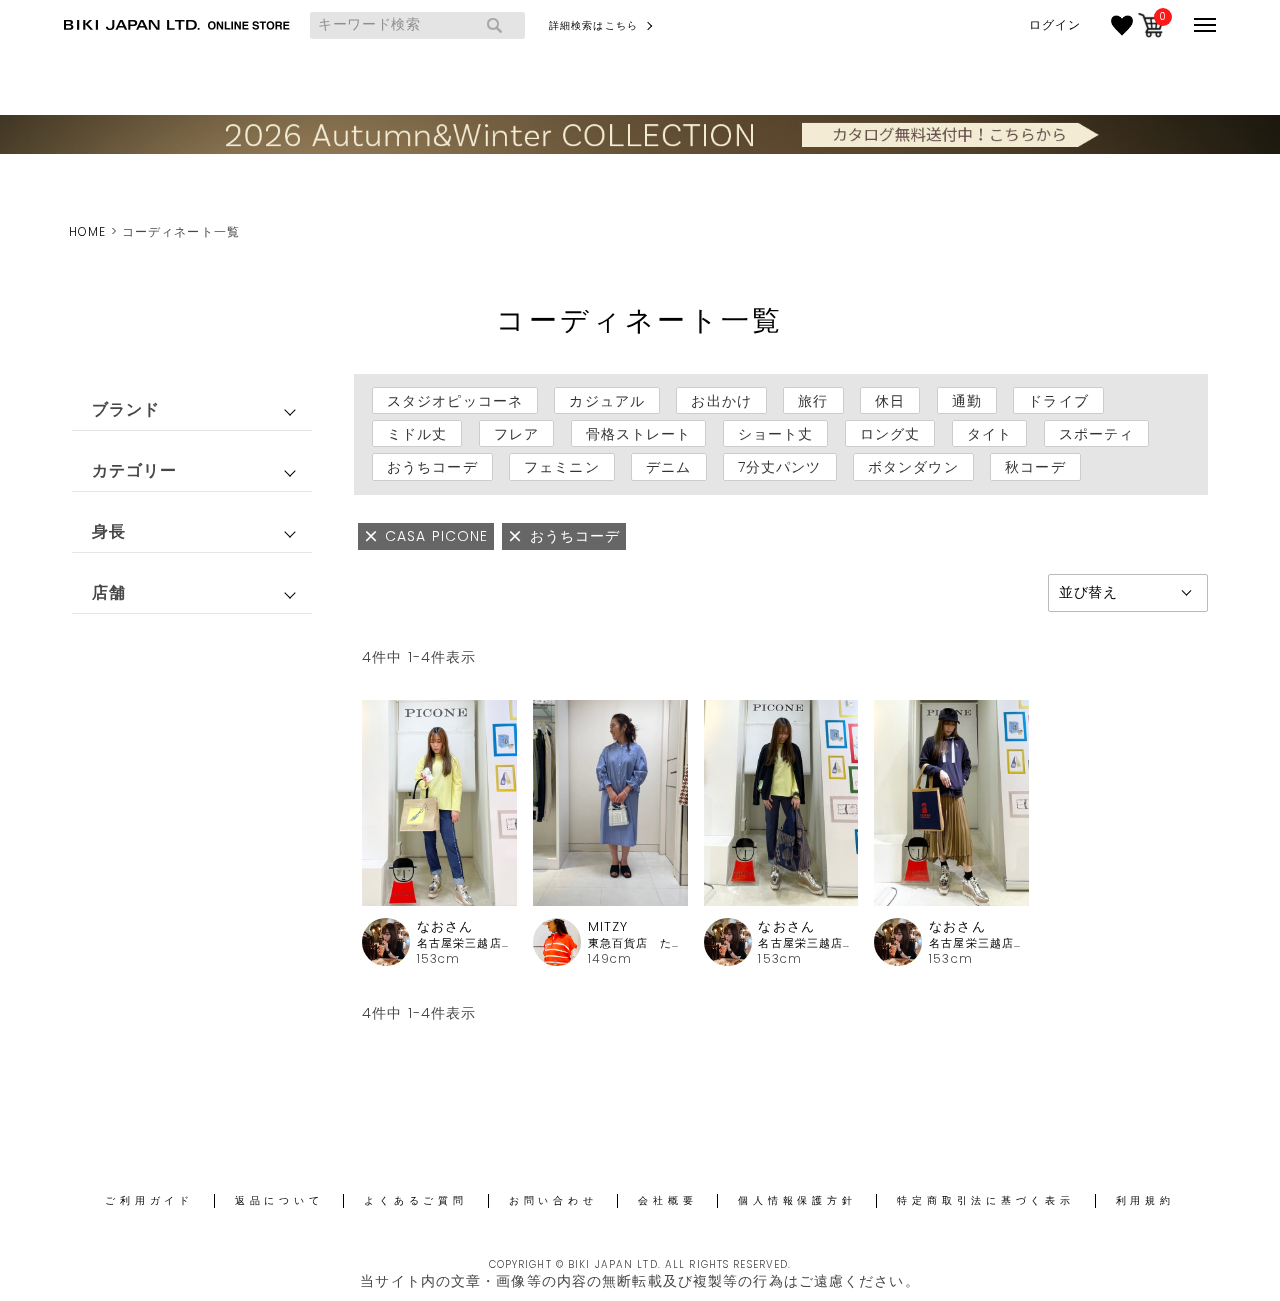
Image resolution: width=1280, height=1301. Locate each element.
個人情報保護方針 (797, 1200)
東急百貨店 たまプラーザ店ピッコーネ (638, 943)
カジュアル (607, 401)
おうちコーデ (432, 467)
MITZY (608, 926)
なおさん (445, 926)
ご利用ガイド (149, 1200)
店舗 (109, 592)
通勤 (967, 401)
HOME (87, 231)
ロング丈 (890, 434)
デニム (668, 467)
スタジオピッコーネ (455, 401)
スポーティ (1097, 434)
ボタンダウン (913, 467)
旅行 (813, 401)
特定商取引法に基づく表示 (985, 1200)
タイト (989, 434)
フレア (516, 434)
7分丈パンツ (780, 467)
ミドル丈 (417, 434)
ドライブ (1058, 401)
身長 (109, 531)
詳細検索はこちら (593, 25)
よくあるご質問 (415, 1200)
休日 (890, 401)
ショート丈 (776, 434)
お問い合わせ (553, 1200)
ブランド (126, 409)
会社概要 (667, 1200)
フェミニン (562, 467)
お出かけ (721, 401)
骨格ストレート (639, 434)
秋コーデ (1035, 467)
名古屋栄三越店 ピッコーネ (467, 943)
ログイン (1055, 25)
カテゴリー (135, 470)
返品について (279, 1200)
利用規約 (1145, 1200)
